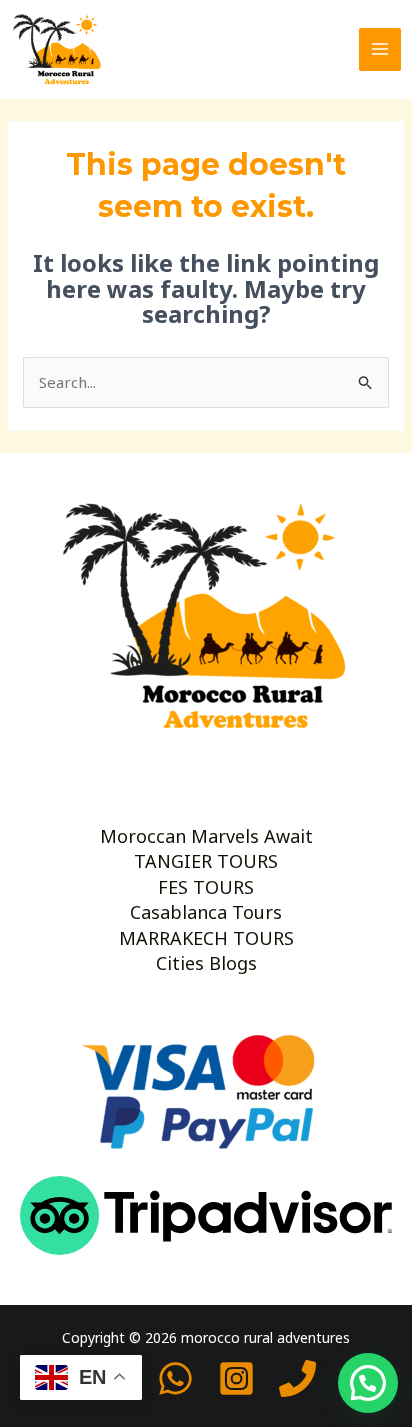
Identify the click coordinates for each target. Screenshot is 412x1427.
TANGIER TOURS (206, 861)
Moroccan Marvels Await (206, 836)
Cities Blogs (206, 963)
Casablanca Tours (206, 912)
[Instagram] (236, 1378)
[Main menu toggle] (380, 49)
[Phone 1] (297, 1378)
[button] (368, 1383)
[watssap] (175, 1378)
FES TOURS (206, 887)
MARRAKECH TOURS (206, 938)
